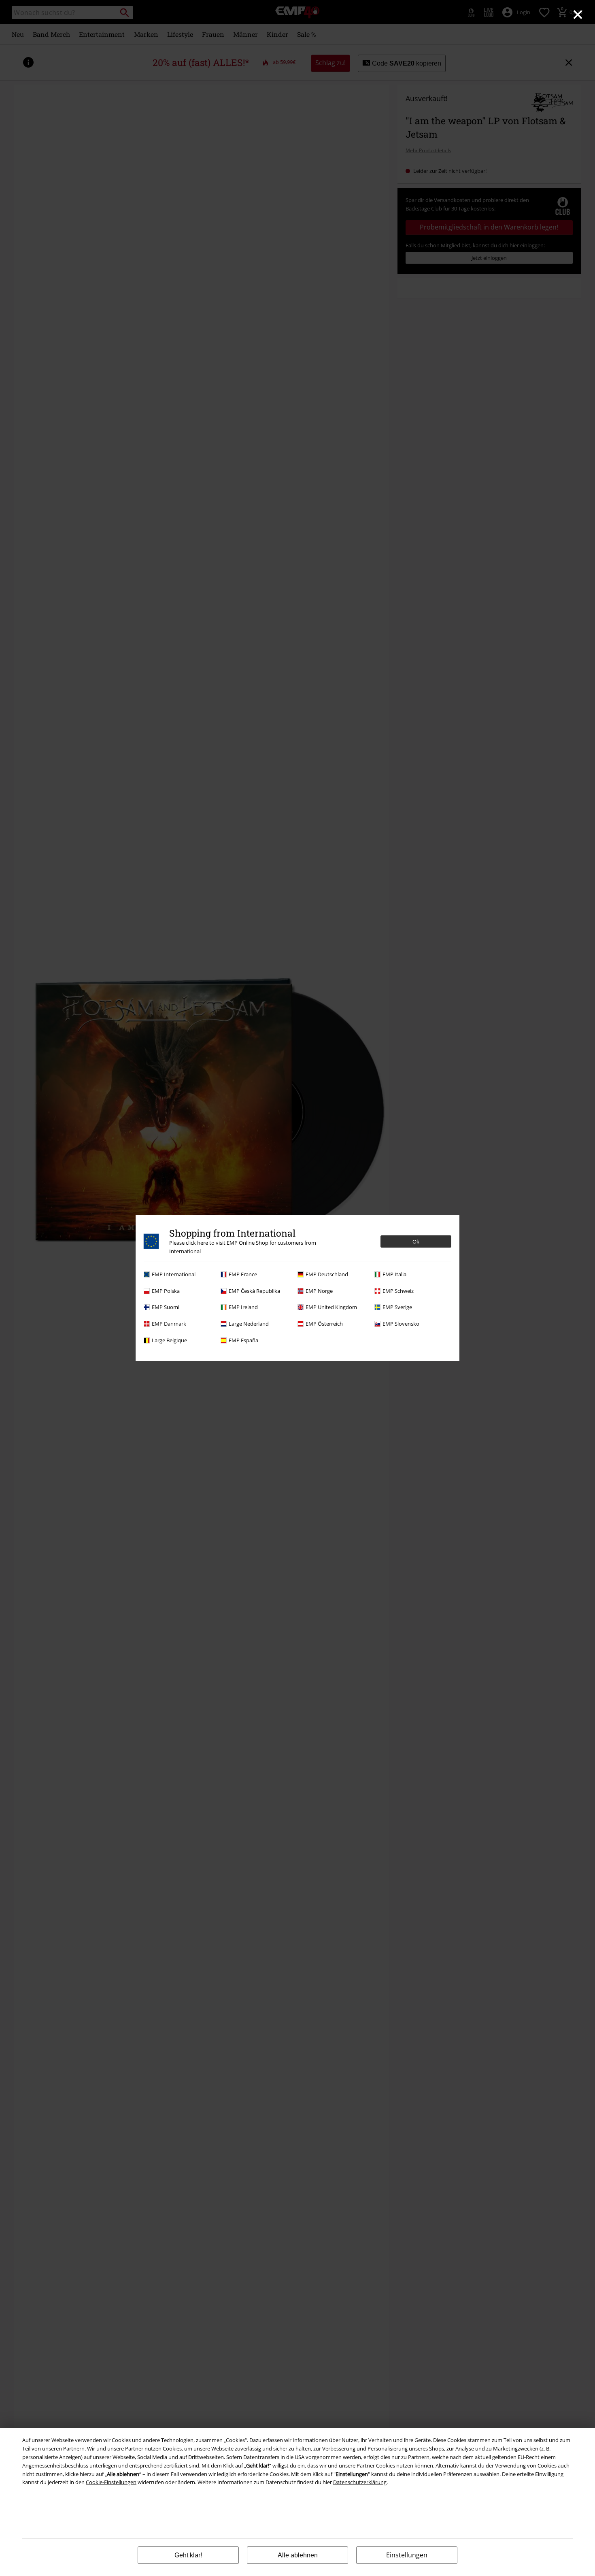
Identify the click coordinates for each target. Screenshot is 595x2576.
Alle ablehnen (298, 2555)
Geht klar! (188, 2555)
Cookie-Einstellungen (111, 2482)
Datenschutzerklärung (360, 2482)
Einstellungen (407, 2555)
